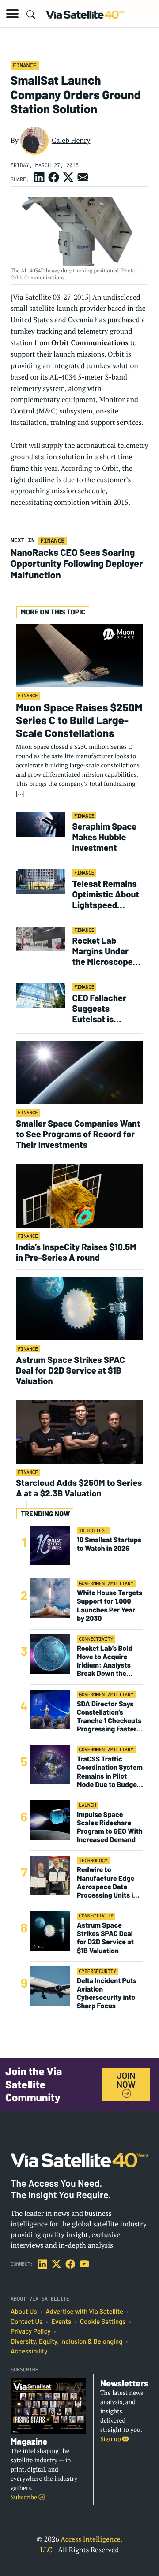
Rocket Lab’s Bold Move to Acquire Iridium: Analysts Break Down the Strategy (104, 1661)
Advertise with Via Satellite (84, 2312)
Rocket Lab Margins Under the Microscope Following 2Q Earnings (102, 951)
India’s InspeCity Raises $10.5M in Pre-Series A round (76, 1252)
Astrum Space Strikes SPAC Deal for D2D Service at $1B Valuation (70, 1370)
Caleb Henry (71, 140)
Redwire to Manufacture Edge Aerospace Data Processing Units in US (107, 1882)
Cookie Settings (103, 2322)
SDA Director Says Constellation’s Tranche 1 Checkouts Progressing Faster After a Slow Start (109, 1717)
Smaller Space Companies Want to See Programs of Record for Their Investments (78, 1134)
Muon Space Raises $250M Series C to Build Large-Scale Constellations (79, 720)
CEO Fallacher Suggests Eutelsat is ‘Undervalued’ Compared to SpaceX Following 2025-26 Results (107, 1008)
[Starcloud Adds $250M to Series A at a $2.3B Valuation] (79, 1431)
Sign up (111, 2439)
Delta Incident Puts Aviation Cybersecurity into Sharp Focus (107, 1993)
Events (61, 2322)
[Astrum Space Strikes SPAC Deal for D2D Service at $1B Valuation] (79, 1308)
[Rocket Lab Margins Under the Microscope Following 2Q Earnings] (40, 938)
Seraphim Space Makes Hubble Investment (104, 837)
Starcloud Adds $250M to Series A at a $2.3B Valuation (79, 1488)
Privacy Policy (30, 2331)
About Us (24, 2312)
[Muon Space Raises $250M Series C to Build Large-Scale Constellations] (79, 655)
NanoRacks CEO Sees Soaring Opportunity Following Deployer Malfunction (77, 564)
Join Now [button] (126, 2080)
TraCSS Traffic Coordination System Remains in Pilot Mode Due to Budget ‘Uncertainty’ (110, 1772)
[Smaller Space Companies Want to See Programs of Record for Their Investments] (79, 1072)
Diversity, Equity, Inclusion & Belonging (66, 2341)
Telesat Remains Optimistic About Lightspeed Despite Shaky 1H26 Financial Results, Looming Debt (106, 894)
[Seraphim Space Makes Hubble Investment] (40, 824)
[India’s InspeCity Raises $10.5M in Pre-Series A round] (79, 1195)
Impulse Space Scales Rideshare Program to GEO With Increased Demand (110, 1827)
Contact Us (26, 2322)
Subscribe (25, 2497)
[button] (12, 14)
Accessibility (29, 2351)
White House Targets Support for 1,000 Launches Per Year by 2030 (110, 1606)
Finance (25, 65)
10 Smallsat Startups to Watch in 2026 (109, 1544)
